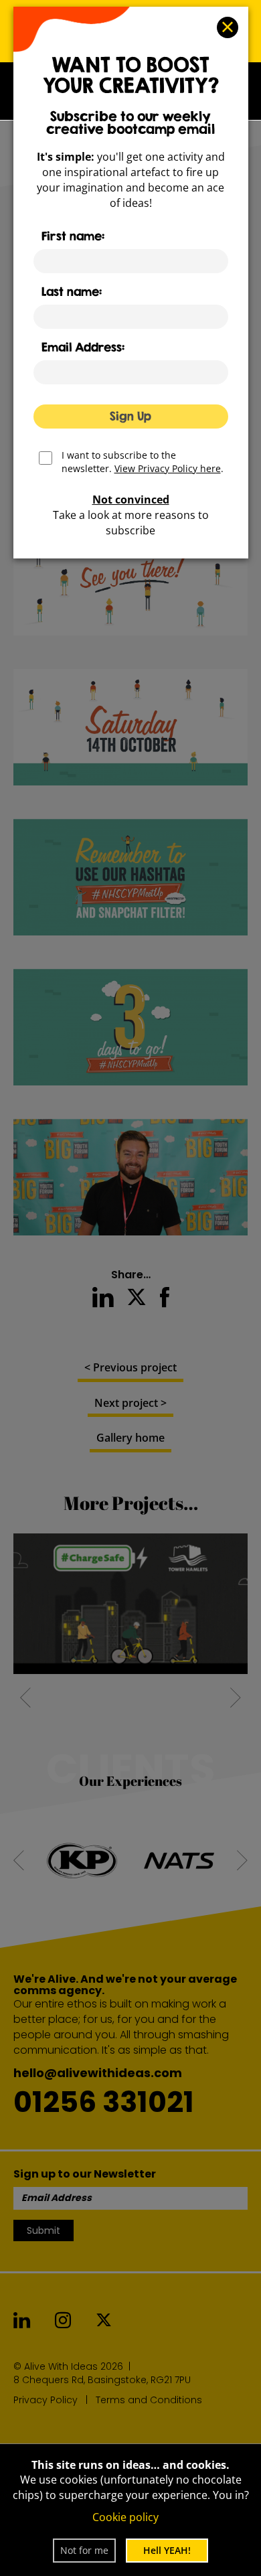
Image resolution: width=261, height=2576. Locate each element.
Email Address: (83, 347)
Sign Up (130, 416)
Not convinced (131, 500)
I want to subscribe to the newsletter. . (143, 459)
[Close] (228, 27)
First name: (73, 236)
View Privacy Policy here (168, 468)
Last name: (72, 292)
